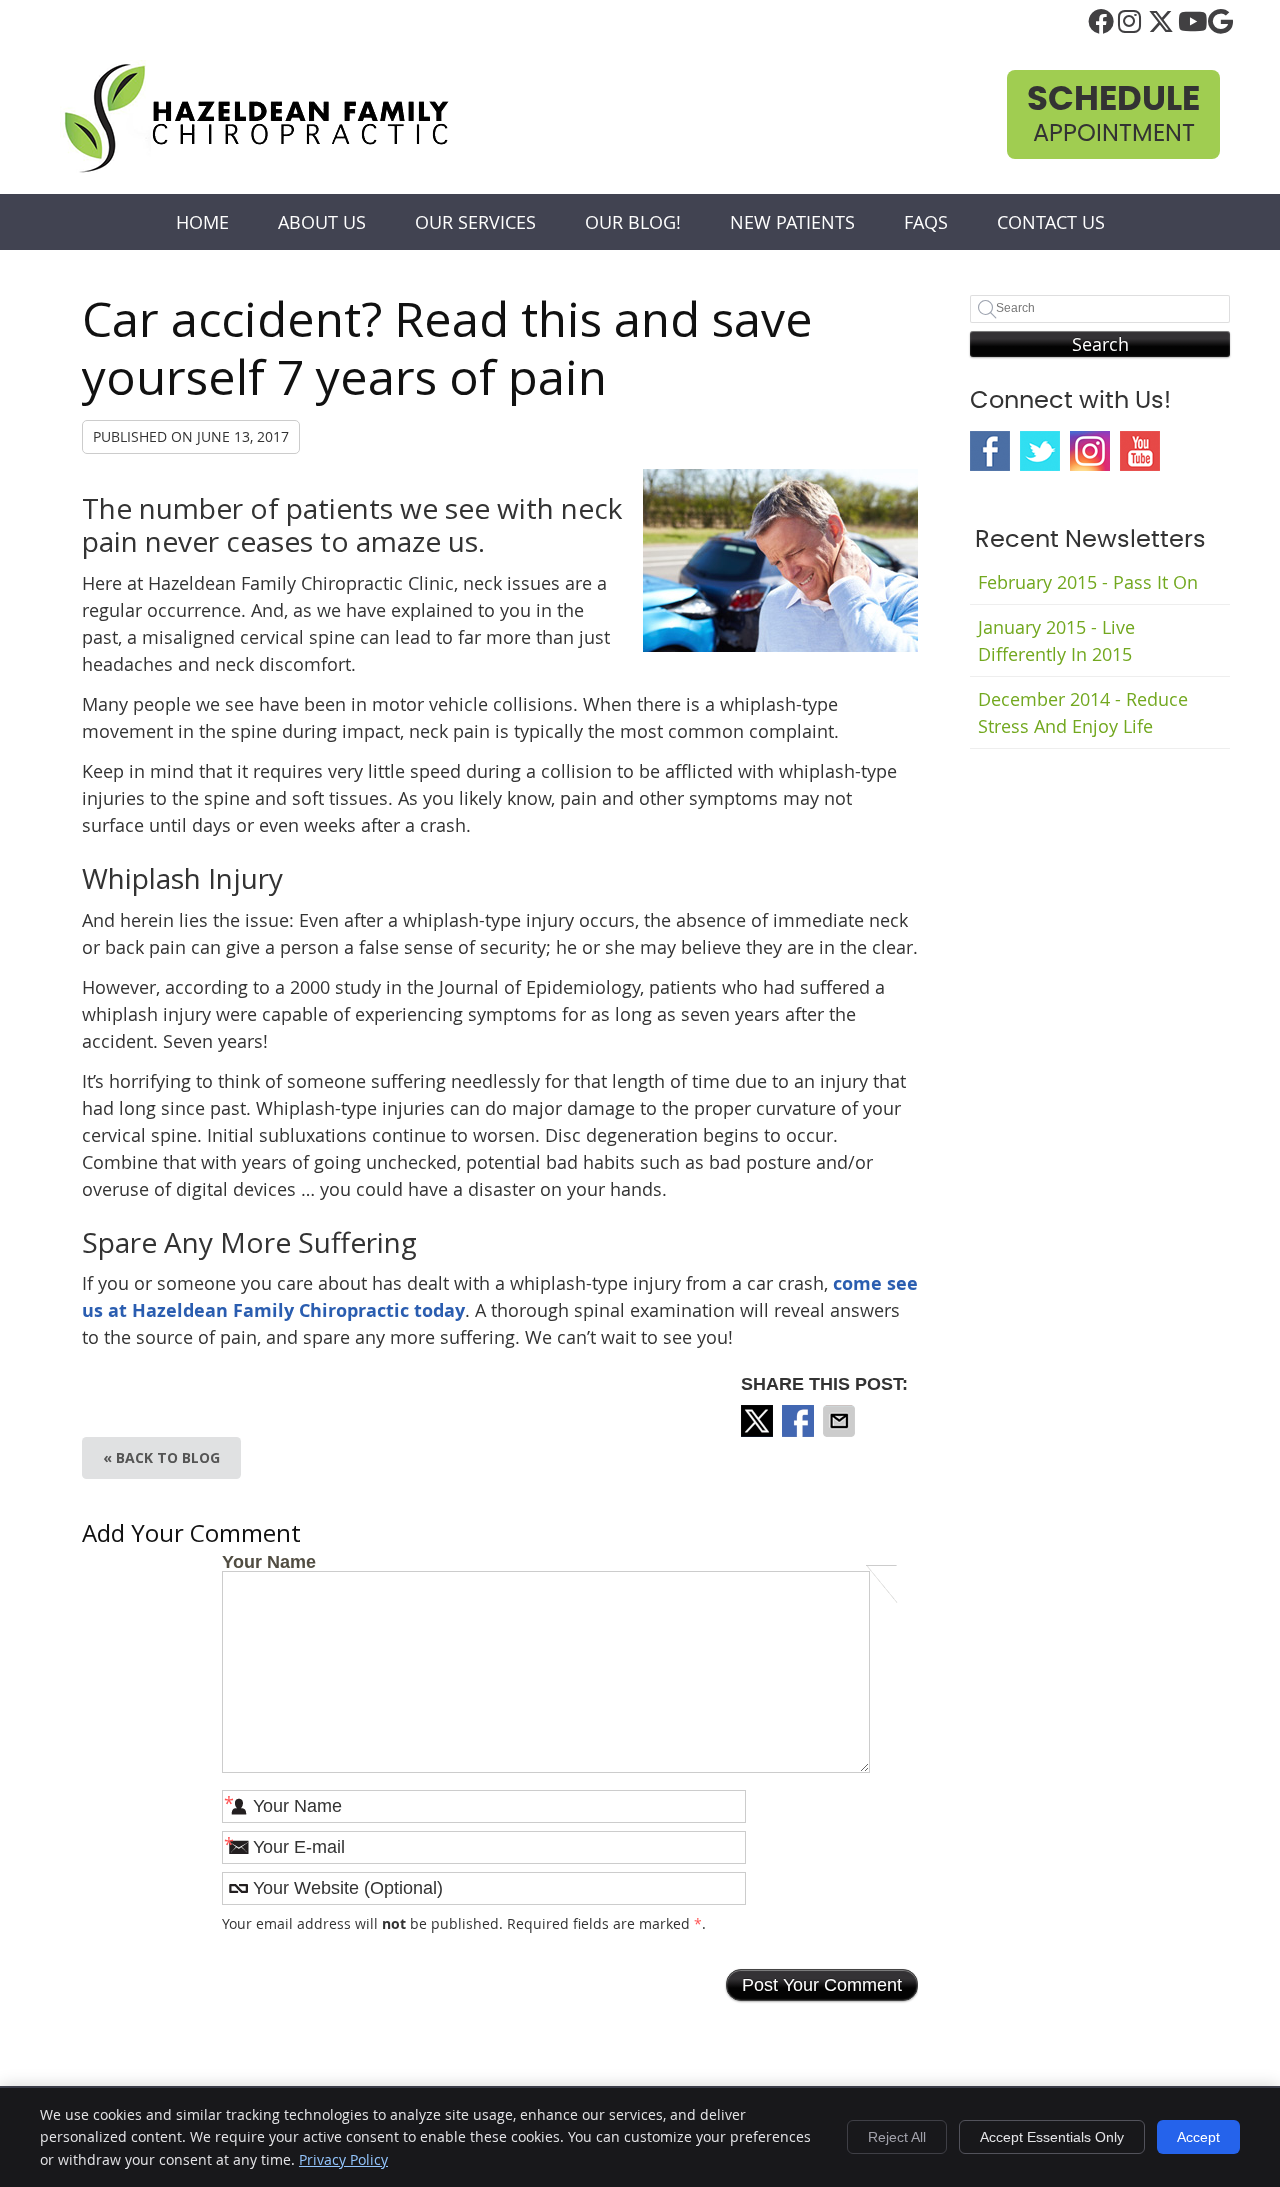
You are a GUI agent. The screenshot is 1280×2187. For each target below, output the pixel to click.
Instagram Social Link (1090, 451)
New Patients (792, 222)
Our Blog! (633, 222)
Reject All (897, 2137)
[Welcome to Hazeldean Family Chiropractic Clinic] (256, 169)
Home (202, 222)
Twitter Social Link (1040, 451)
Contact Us (1051, 222)
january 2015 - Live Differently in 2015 (1056, 640)
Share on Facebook (800, 1421)
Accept (1198, 2137)
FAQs (926, 222)
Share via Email (841, 1421)
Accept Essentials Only (1052, 2137)
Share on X (759, 1421)
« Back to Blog (161, 1457)
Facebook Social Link (990, 451)
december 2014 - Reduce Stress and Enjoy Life (1083, 712)
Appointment (1113, 114)
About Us (322, 222)
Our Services (475, 222)
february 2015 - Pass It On (1088, 582)
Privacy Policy (343, 2159)
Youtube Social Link (1140, 451)
